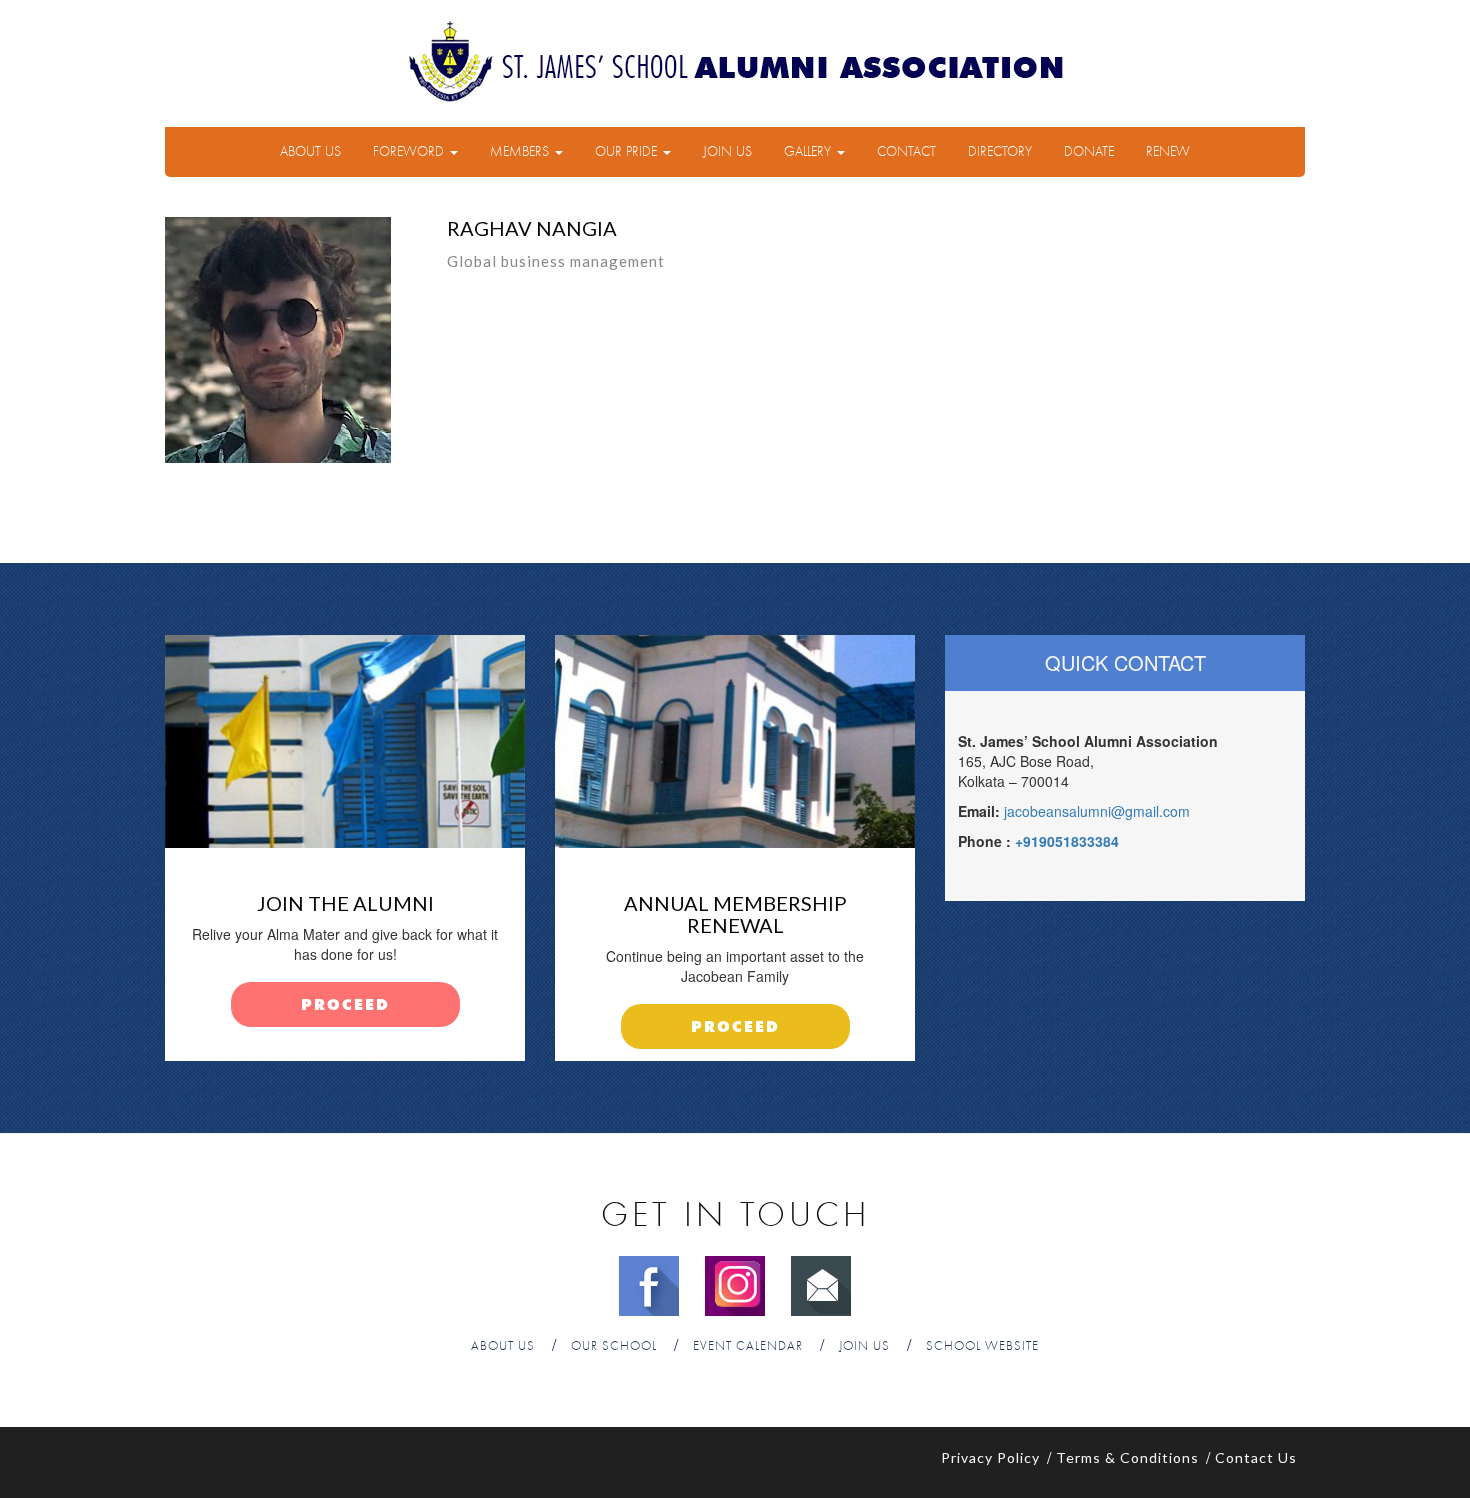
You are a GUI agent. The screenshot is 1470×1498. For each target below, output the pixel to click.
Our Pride (628, 152)
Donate (1089, 152)
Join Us (727, 152)
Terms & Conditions (1127, 1457)
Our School (614, 1346)
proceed (345, 1005)
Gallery (809, 152)
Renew (1168, 152)
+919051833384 (1067, 841)
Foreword (410, 152)
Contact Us (1256, 1457)
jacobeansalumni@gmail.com (1097, 811)
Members (521, 152)
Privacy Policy (990, 1457)
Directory (1000, 152)
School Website (982, 1346)
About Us (310, 152)
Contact (906, 152)
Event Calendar (748, 1346)
